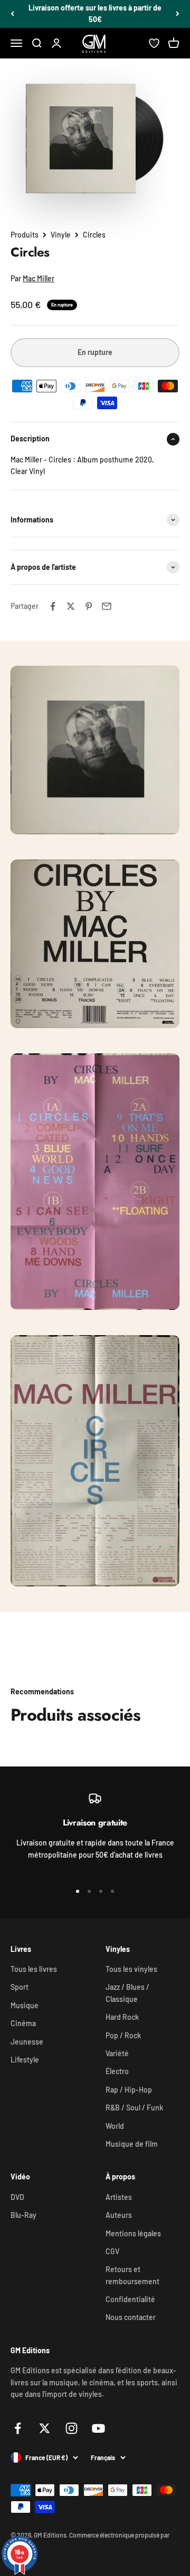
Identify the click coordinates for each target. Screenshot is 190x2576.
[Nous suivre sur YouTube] (98, 2428)
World (115, 2126)
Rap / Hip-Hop (129, 2090)
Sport (20, 1987)
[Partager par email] (107, 606)
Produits (25, 235)
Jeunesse (27, 2042)
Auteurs (119, 2215)
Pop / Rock (123, 2035)
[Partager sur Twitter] (71, 606)
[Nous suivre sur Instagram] (72, 2428)
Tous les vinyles (131, 1969)
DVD (17, 2197)
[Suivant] (178, 14)
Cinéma (23, 2023)
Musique (25, 2005)
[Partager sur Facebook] (53, 606)
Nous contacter (131, 2317)
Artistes (119, 2197)
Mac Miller (39, 278)
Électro (117, 2071)
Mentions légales (133, 2233)
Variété (117, 2053)
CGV (112, 2251)
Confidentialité (130, 2299)
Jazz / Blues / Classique (127, 1993)
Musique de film (132, 2144)
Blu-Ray (23, 2215)
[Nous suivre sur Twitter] (45, 2428)
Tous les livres (34, 1969)
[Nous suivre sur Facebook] (18, 2428)
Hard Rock (122, 2017)
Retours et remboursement (132, 2275)
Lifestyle (25, 2060)
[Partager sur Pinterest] (89, 606)
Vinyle (61, 235)
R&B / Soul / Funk (134, 2108)
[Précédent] (12, 14)
